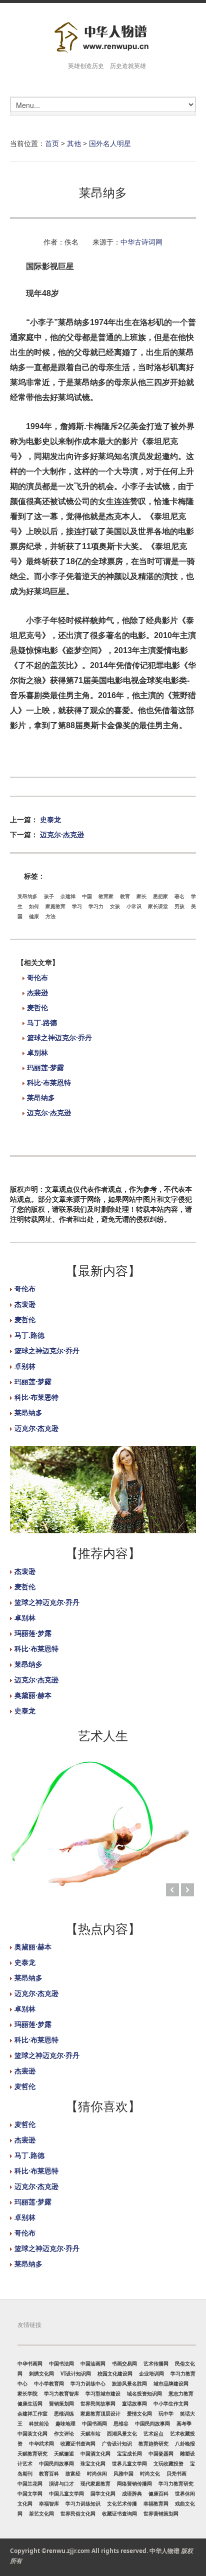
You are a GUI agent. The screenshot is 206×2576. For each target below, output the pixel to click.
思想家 (160, 896)
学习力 (96, 906)
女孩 (115, 906)
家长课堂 (158, 906)
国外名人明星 (110, 143)
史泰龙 (50, 819)
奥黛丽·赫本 (33, 1695)
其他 (74, 143)
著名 (179, 896)
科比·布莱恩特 (49, 1082)
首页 (52, 143)
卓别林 (37, 1052)
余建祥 (68, 896)
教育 (125, 896)
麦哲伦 (37, 1007)
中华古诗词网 (141, 242)
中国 (87, 896)
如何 (34, 906)
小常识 (134, 906)
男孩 (179, 906)
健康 (34, 916)
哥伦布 (37, 977)
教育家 (106, 896)
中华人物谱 (164, 2551)
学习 (77, 906)
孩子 (49, 896)
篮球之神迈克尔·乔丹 (59, 1037)
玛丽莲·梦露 (45, 1067)
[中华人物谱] (103, 38)
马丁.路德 (42, 1022)
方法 (50, 916)
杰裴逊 (37, 992)
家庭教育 (55, 906)
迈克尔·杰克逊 (62, 834)
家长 (141, 896)
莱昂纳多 (27, 896)
